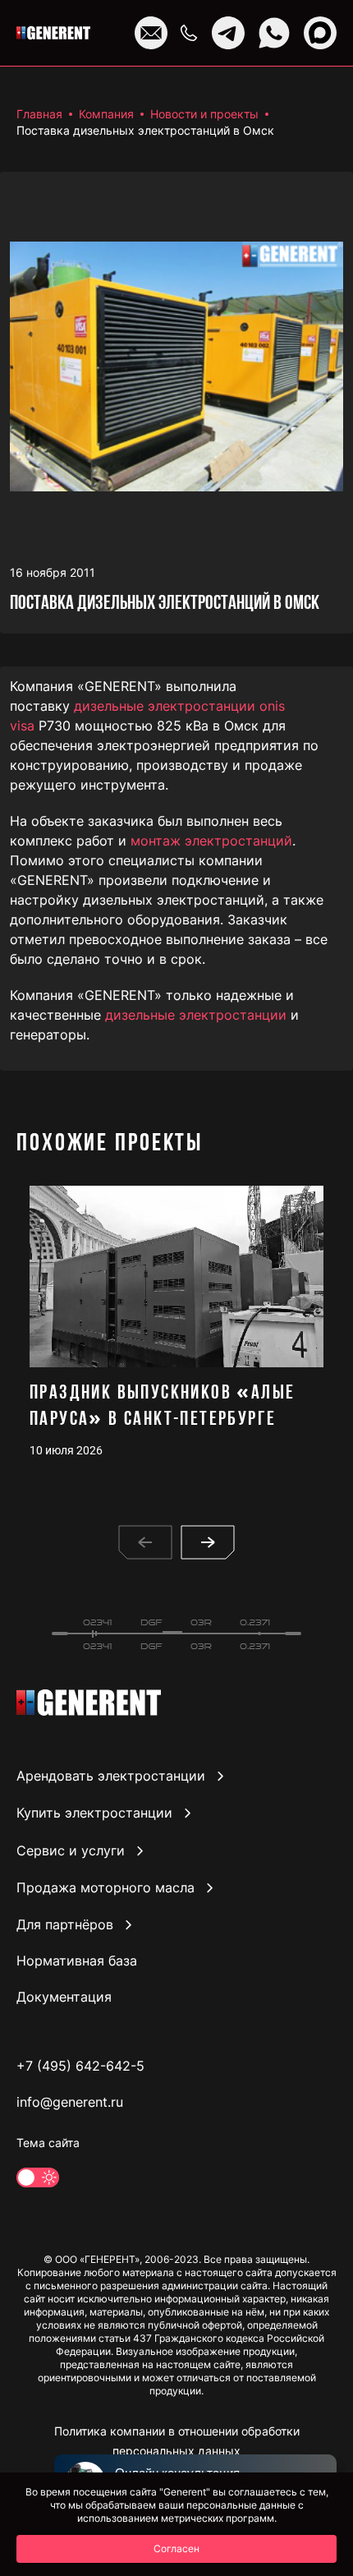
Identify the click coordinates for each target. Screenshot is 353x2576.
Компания (106, 114)
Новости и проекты (204, 114)
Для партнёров (65, 1924)
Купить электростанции (94, 1813)
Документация (64, 1997)
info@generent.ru (70, 2102)
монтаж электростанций (211, 841)
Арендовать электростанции (111, 1776)
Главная (39, 114)
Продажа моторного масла (105, 1887)
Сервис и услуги (71, 1850)
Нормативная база (77, 1961)
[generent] (53, 33)
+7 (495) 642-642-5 (80, 2066)
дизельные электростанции (196, 1015)
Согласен (176, 2548)
